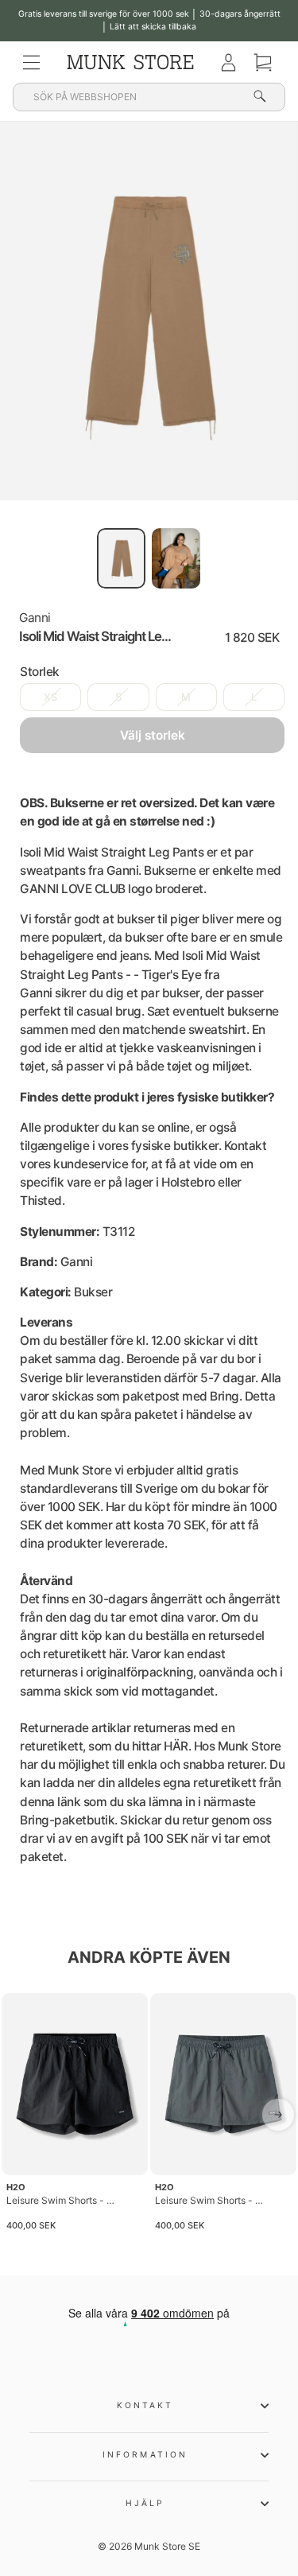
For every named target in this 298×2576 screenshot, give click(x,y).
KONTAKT (145, 2405)
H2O (16, 2187)
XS (50, 697)
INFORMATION (145, 2454)
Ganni (35, 618)
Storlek (40, 672)
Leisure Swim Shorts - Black (61, 2200)
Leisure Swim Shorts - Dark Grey (209, 2200)
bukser (136, 919)
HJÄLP (145, 2503)
